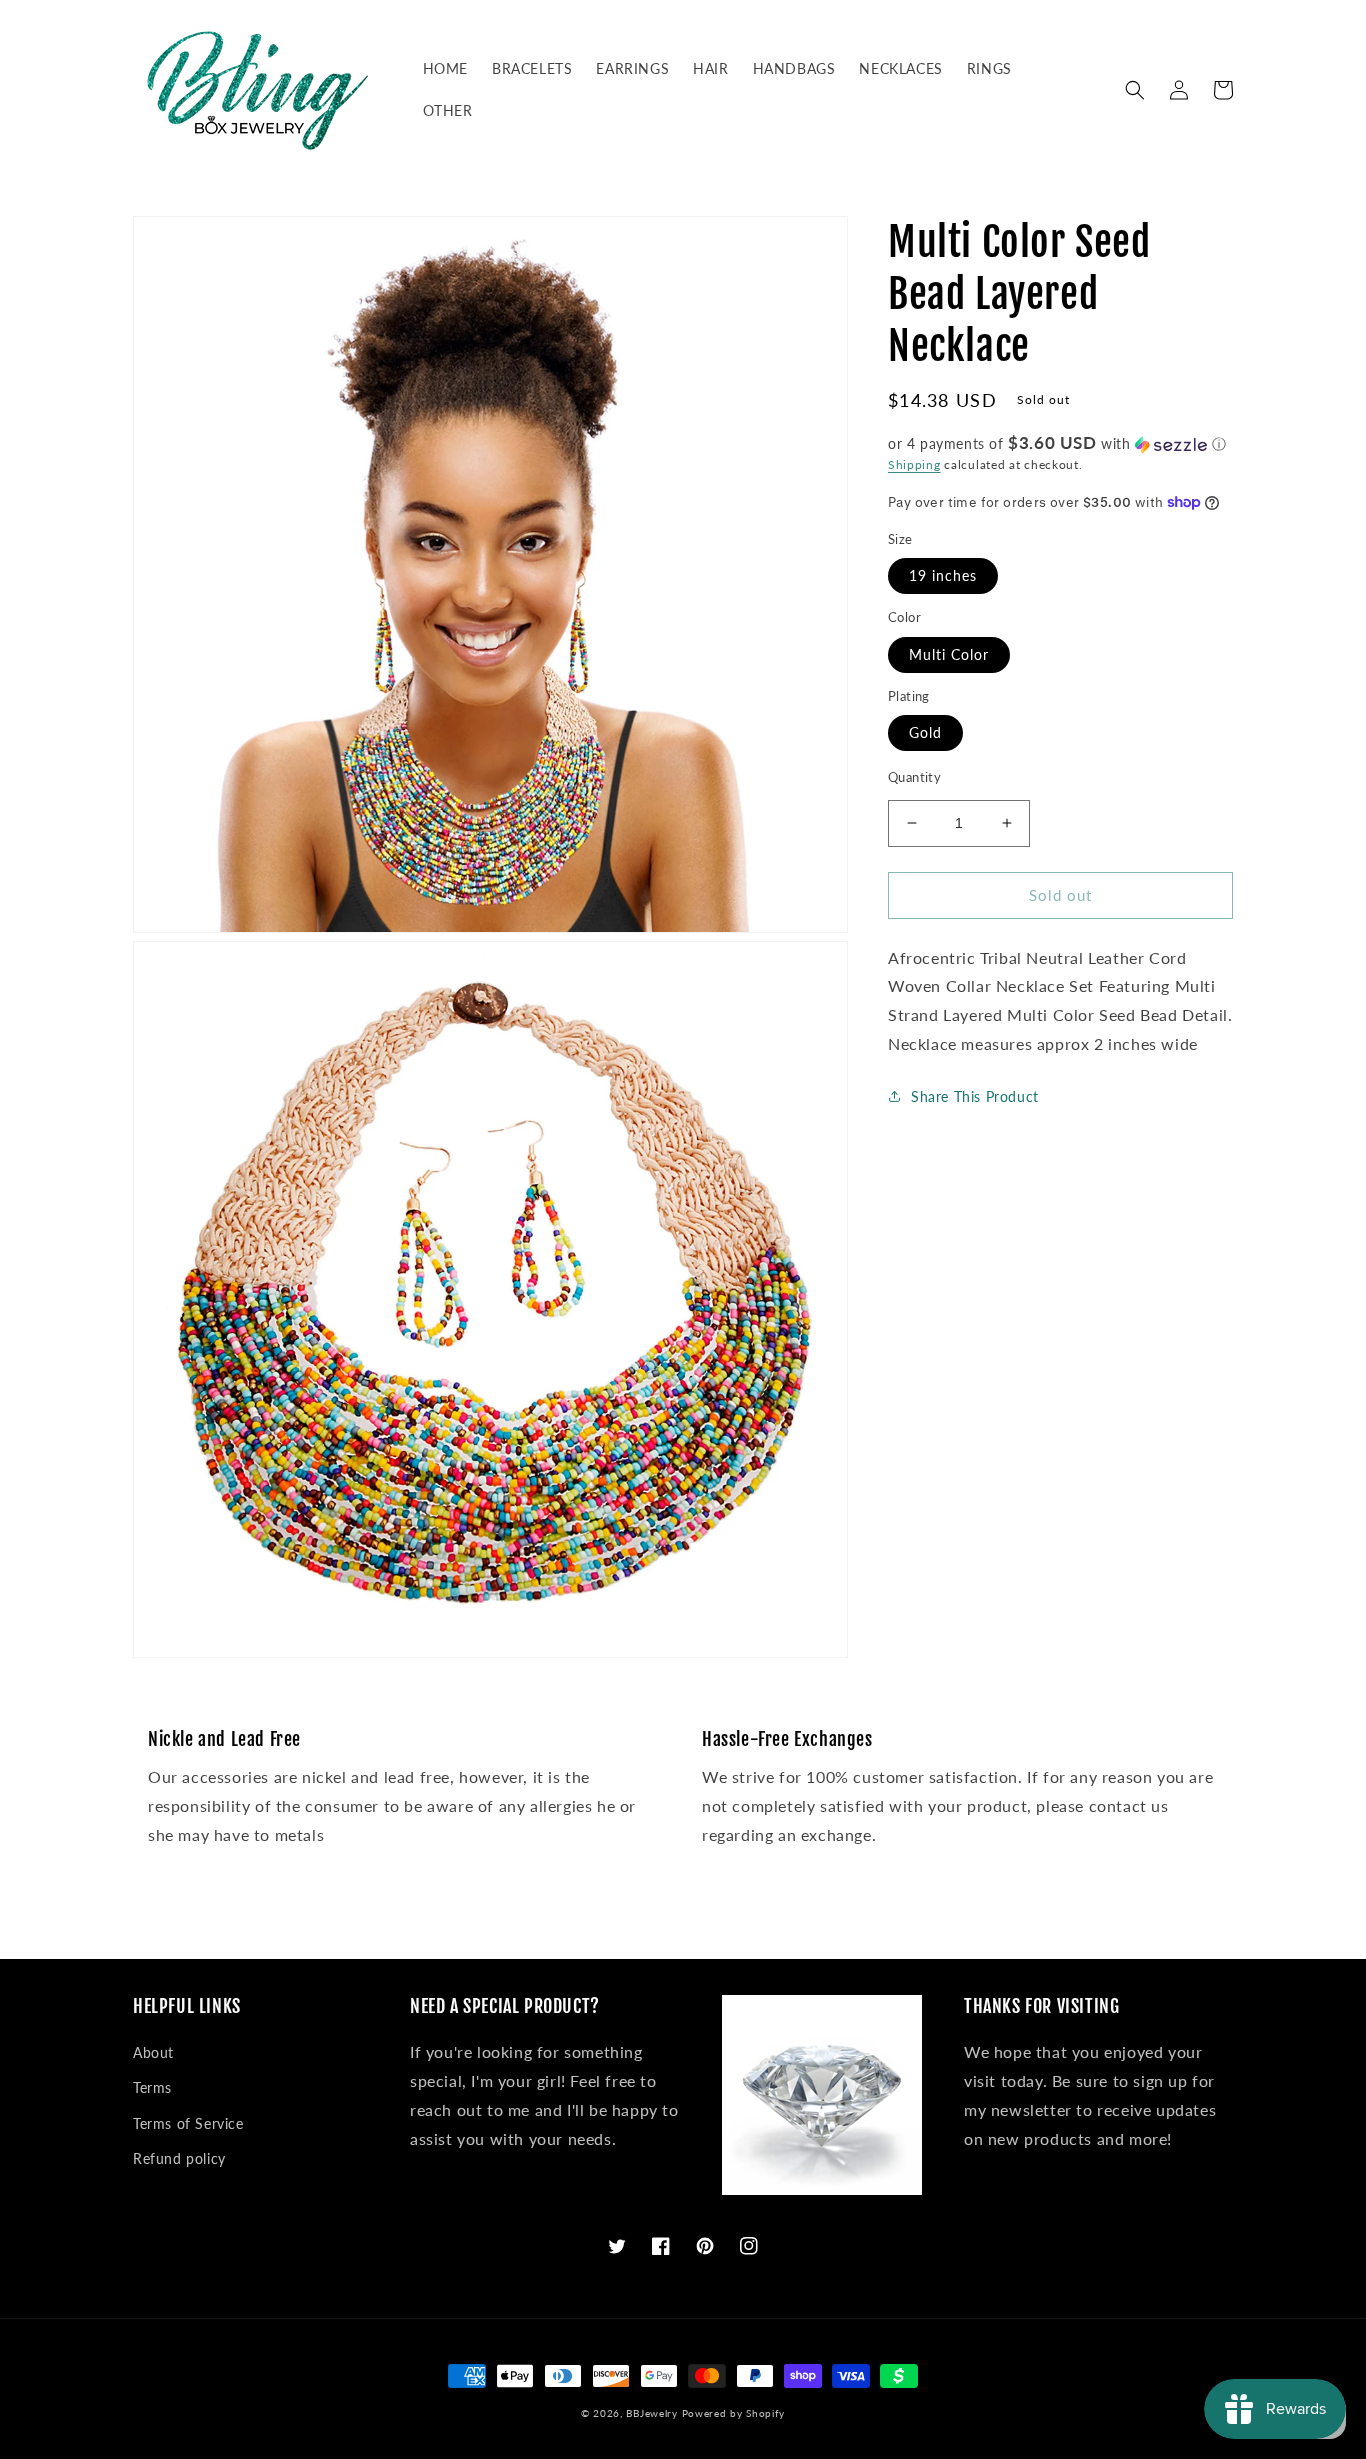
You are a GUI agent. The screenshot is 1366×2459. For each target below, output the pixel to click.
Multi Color (949, 654)
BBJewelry (651, 2413)
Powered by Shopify (734, 2413)
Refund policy (179, 2158)
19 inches (943, 575)
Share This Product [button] (975, 1096)
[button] (1135, 90)
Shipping (914, 464)
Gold (925, 732)
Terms (152, 2087)
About (153, 2052)
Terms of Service (188, 2123)
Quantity (914, 777)
